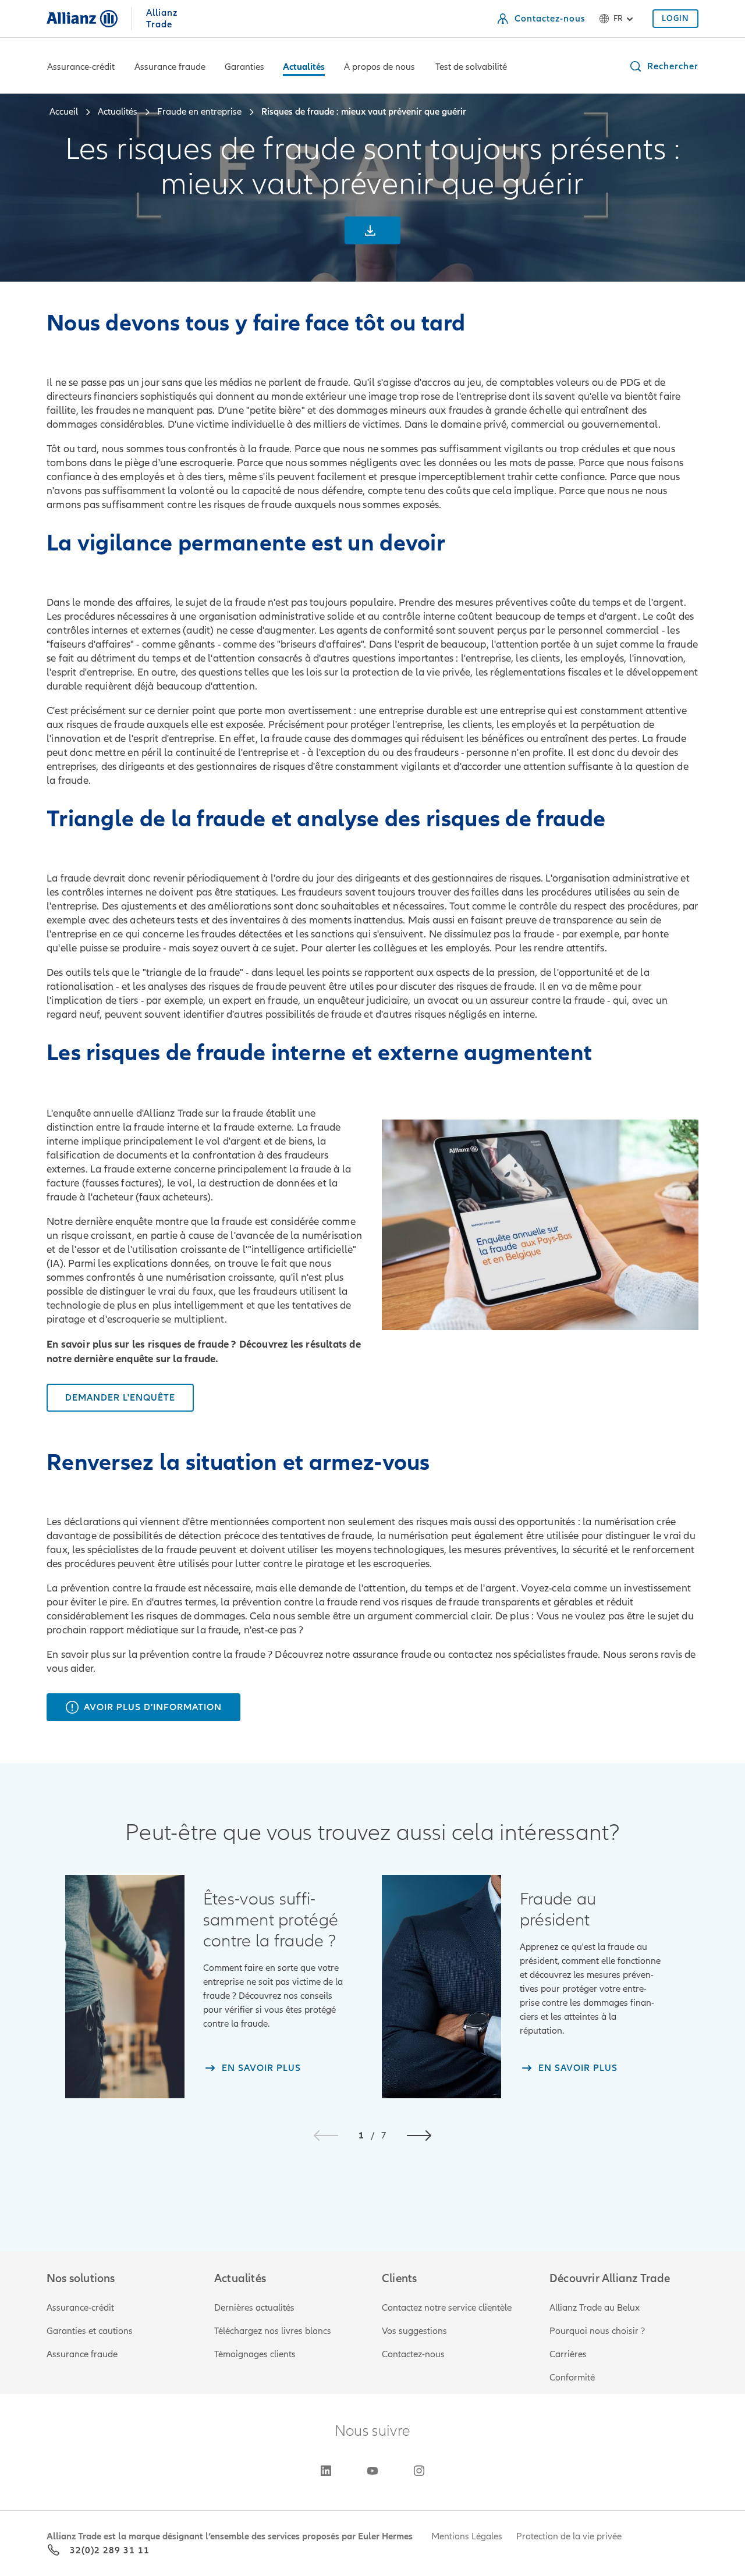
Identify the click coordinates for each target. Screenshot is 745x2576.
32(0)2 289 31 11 (110, 2550)
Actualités (304, 67)
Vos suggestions (414, 2331)
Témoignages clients (255, 2354)
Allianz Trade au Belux (595, 2308)
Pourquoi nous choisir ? (597, 2331)
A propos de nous (379, 67)
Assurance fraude (170, 67)
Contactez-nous (413, 2354)
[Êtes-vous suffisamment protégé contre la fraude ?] (125, 1987)
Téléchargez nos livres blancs (273, 2331)
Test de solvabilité (471, 67)
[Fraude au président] (441, 1987)
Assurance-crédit (81, 67)
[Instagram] (419, 2471)
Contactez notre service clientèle (447, 2308)
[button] (664, 66)
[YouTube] (372, 2471)
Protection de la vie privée (569, 2536)
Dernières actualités (254, 2308)
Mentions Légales (467, 2536)
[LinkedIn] (326, 2471)
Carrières (568, 2354)
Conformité (572, 2378)
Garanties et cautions (90, 2331)
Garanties (244, 67)
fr (618, 18)
